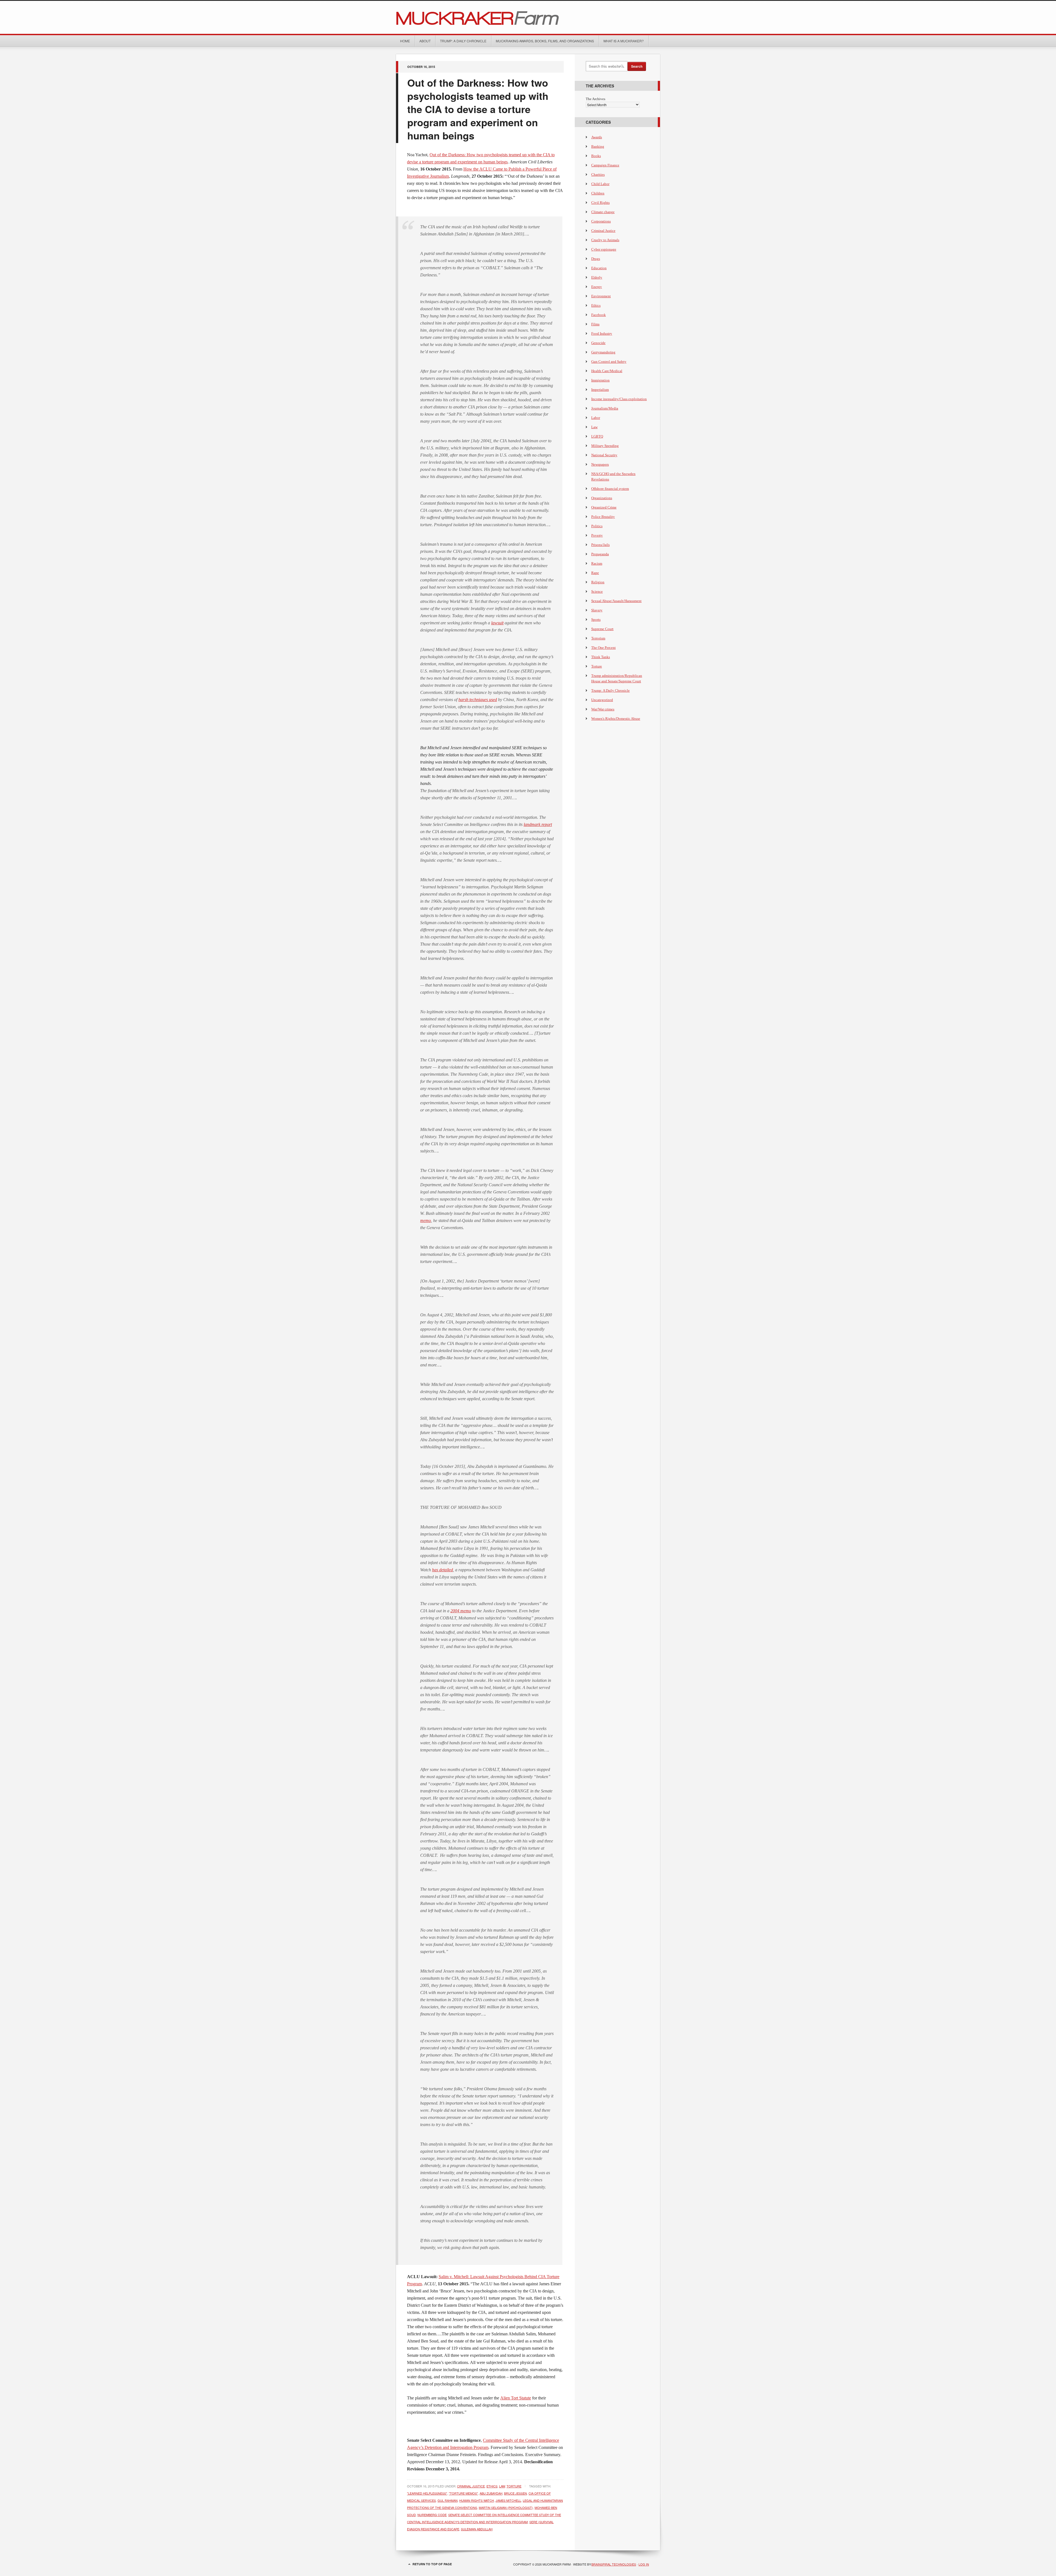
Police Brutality (603, 517)
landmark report (538, 824)
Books (596, 156)
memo (426, 1220)
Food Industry (602, 333)
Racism (597, 563)
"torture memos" (463, 2493)
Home (405, 41)
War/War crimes (603, 709)
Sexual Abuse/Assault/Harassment (616, 601)
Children (598, 193)
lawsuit (497, 623)
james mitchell (508, 2500)
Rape (595, 573)
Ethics (492, 2486)
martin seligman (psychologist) (506, 2508)
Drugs (596, 259)
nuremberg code (432, 2515)
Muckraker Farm (528, 17)
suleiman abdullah (477, 2529)
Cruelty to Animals (605, 240)
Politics (597, 526)
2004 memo (461, 1611)
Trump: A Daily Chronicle (463, 41)
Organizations (602, 498)
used (492, 700)
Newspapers (600, 464)
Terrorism (598, 638)
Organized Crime (604, 507)
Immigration (600, 380)
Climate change (603, 212)
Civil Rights (600, 203)
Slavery (597, 610)
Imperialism (600, 390)
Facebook (599, 315)
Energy (597, 287)
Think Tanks (601, 657)
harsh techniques (473, 700)
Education (599, 268)
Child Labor (600, 184)
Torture (514, 2486)
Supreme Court (602, 629)
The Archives (596, 99)
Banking (598, 146)
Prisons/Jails (600, 545)
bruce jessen (515, 2493)
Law (502, 2486)
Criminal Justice (471, 2486)
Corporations (601, 221)
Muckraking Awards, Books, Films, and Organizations (545, 41)
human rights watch (477, 2500)
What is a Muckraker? (624, 41)
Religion (598, 582)
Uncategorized (602, 700)
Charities (598, 175)
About (425, 41)
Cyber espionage (604, 249)
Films (595, 324)
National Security (604, 455)
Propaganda (600, 554)
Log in (644, 2564)
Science (597, 591)
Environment (601, 296)
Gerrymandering (603, 352)
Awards (597, 137)
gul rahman (448, 2500)
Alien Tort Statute (516, 2398)
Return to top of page (432, 2564)
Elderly (597, 277)
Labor (596, 418)
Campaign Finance (605, 165)
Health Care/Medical (607, 371)
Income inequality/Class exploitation (619, 399)
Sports (596, 620)
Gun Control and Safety (609, 362)
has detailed (442, 1570)
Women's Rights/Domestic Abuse (616, 719)
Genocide (598, 343)
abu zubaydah (491, 2493)
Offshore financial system (610, 489)
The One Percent (603, 648)
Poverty (597, 535)
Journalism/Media (605, 408)
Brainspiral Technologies (614, 2564)
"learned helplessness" (427, 2493)
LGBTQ (597, 436)
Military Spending (605, 446)
